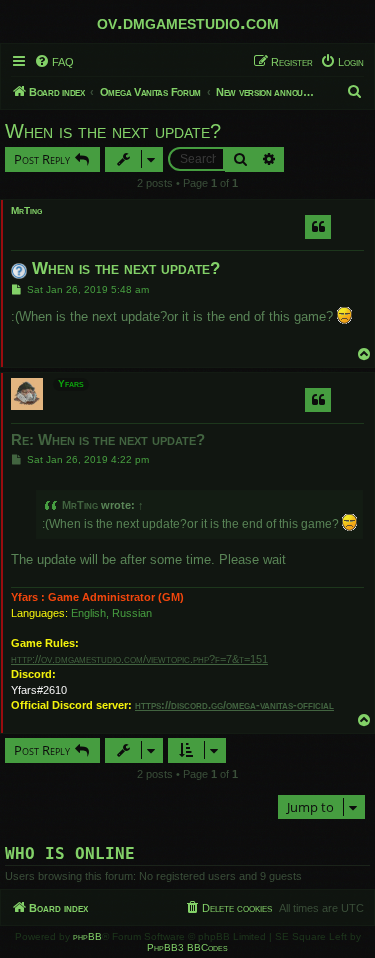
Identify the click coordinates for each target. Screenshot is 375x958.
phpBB (87, 936)
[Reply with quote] (318, 227)
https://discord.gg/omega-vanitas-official (234, 705)
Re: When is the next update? (108, 439)
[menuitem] (54, 62)
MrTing (26, 210)
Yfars (71, 383)
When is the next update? (113, 131)
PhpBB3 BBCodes (187, 947)
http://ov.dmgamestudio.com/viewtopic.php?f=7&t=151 (139, 659)
